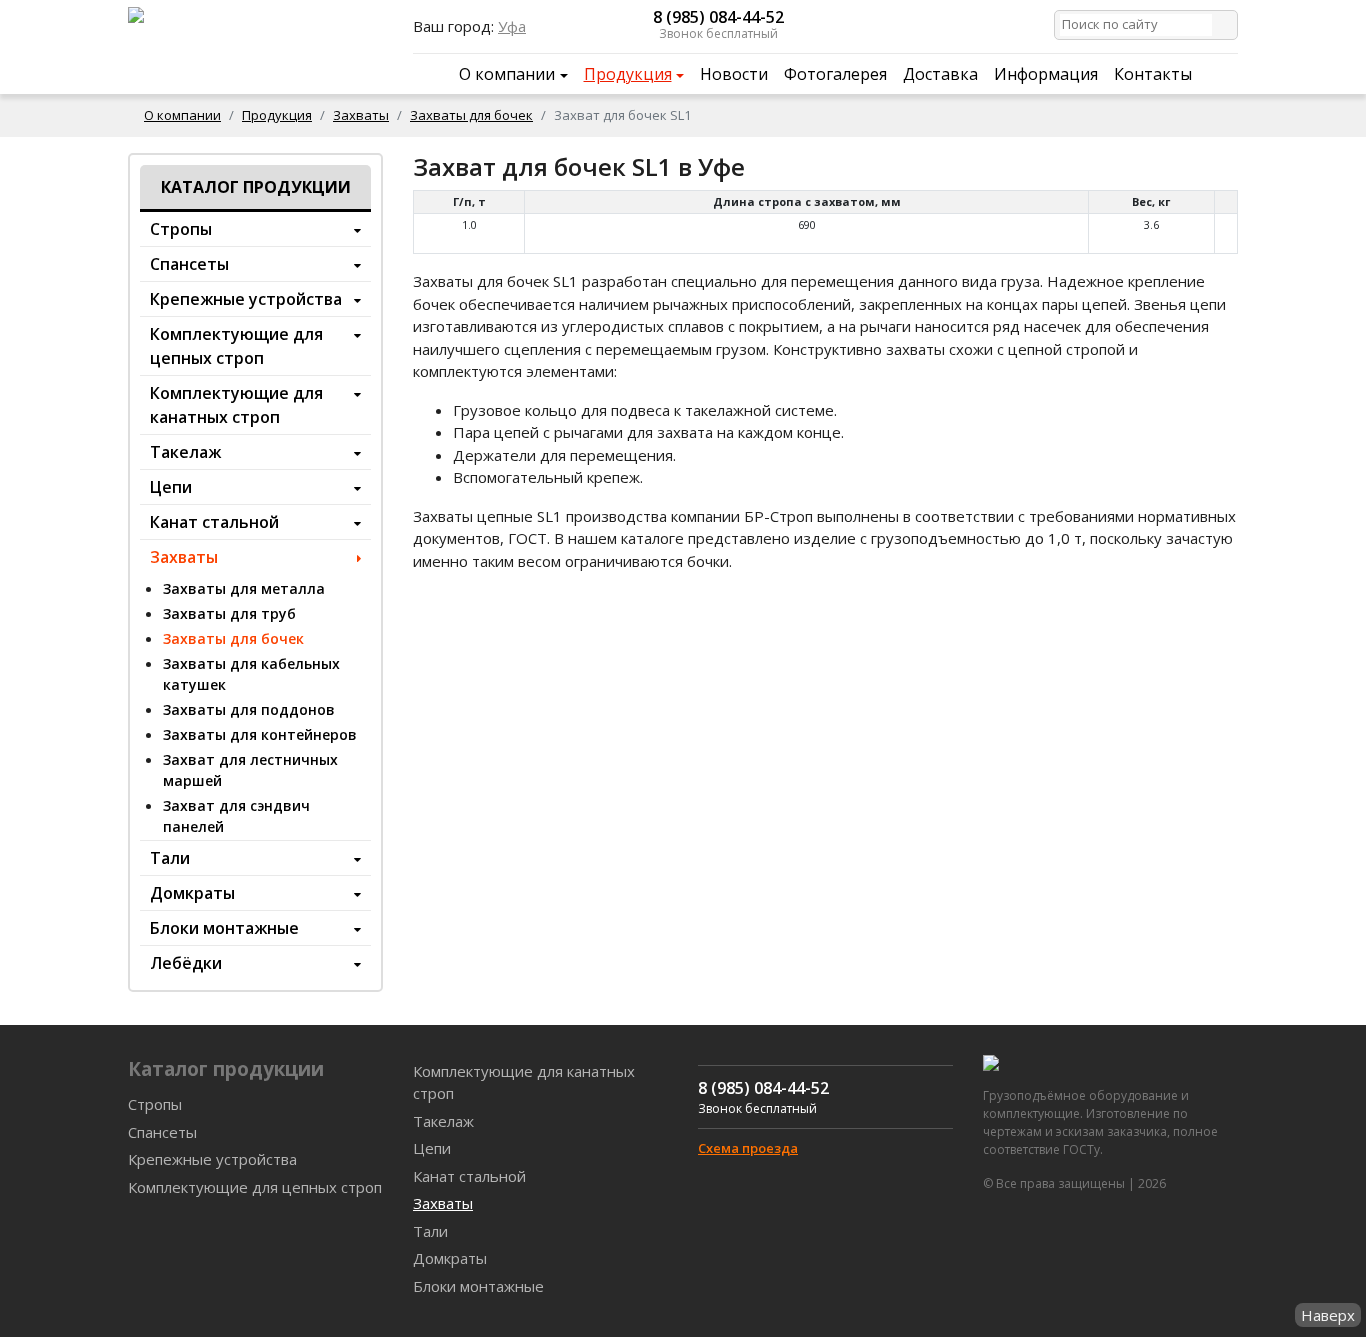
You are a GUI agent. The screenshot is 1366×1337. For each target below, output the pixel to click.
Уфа (512, 26)
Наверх (1328, 1315)
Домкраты (192, 893)
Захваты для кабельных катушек (251, 674)
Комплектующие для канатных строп (236, 405)
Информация (1046, 74)
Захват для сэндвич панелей (236, 816)
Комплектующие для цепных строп (236, 346)
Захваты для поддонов (249, 709)
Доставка (940, 74)
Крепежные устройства (246, 299)
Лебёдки (186, 963)
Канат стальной (214, 522)
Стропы (181, 229)
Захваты (361, 115)
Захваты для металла (244, 588)
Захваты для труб (229, 613)
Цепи (171, 487)
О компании (507, 74)
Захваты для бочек (471, 115)
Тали (170, 858)
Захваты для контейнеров (260, 734)
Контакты (1153, 74)
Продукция (628, 74)
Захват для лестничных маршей (250, 770)
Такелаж (185, 452)
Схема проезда (748, 1148)
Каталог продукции (256, 187)
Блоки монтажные (224, 928)
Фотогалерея (835, 74)
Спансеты (189, 264)
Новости (734, 74)
